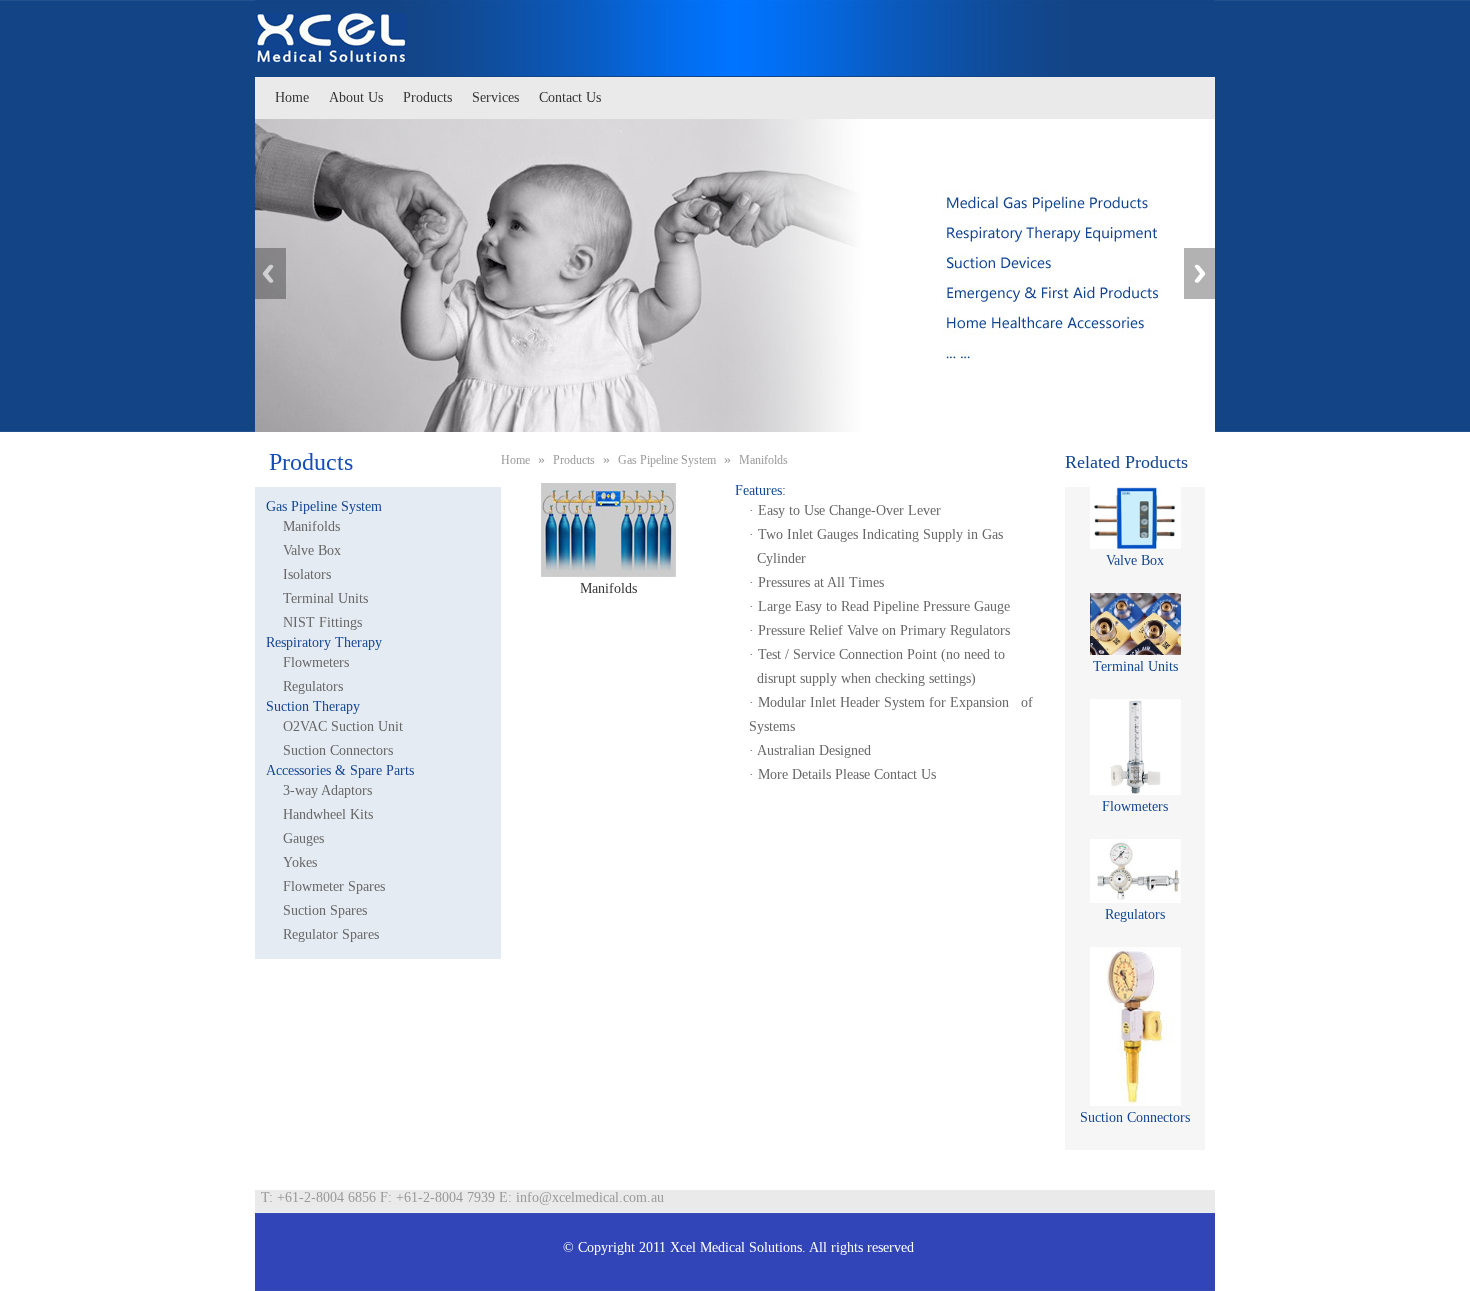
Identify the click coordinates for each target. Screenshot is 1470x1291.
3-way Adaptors (327, 790)
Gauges (303, 838)
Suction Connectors (338, 750)
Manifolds (311, 526)
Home (292, 97)
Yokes (300, 862)
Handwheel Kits (328, 814)
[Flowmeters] (1135, 747)
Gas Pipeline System (324, 506)
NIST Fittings (322, 622)
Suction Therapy (313, 706)
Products (427, 97)
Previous (270, 273)
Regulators (313, 686)
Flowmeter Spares (334, 886)
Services (495, 97)
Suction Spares (325, 910)
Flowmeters (316, 662)
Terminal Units (325, 598)
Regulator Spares (331, 934)
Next (1199, 273)
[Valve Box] (1135, 518)
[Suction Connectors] (1135, 1026)
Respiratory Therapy (324, 642)
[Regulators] (1135, 870)
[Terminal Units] (1135, 624)
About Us (356, 97)
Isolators (307, 574)
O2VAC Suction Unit (343, 726)
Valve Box (312, 550)
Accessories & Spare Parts (340, 770)
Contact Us (570, 97)
